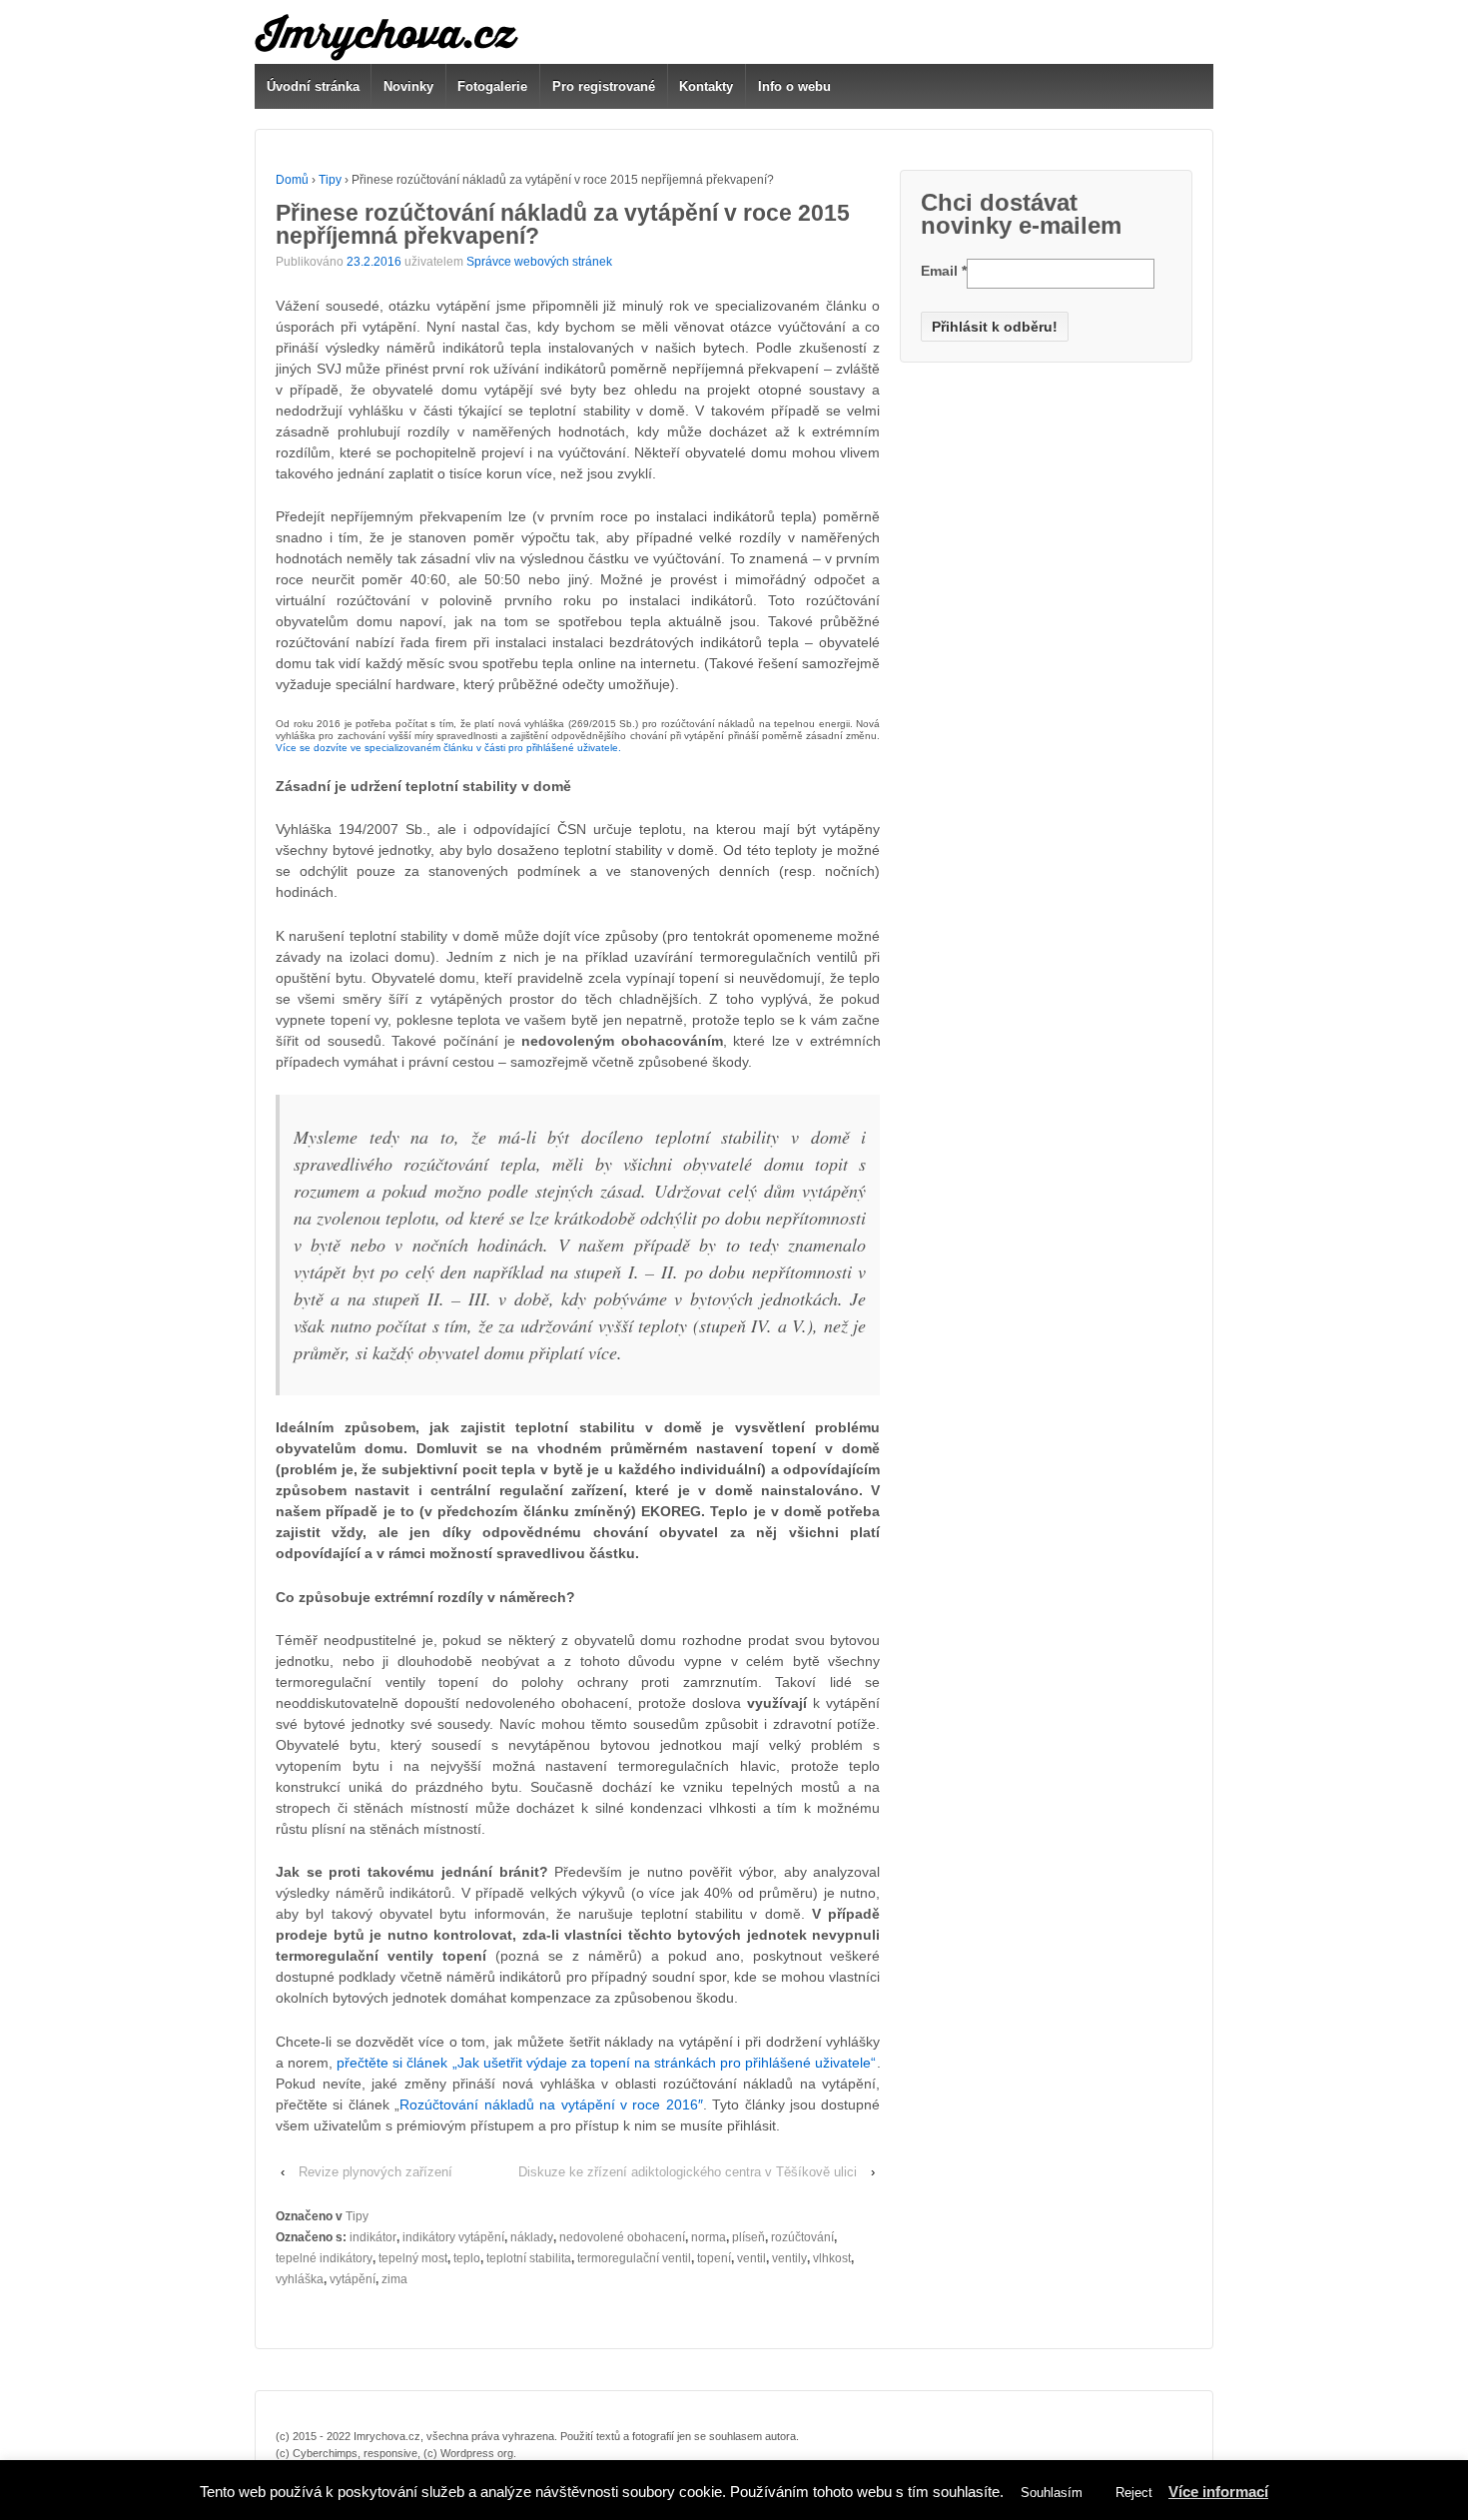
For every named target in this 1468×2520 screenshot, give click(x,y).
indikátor (373, 2237)
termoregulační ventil (634, 2258)
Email (944, 271)
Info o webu (794, 86)
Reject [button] (1134, 2493)
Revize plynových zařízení (375, 2172)
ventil (751, 2258)
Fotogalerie (492, 86)
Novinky (408, 86)
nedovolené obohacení (622, 2237)
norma (709, 2237)
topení (714, 2258)
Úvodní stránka (313, 86)
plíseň (748, 2237)
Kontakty (706, 86)
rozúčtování (802, 2237)
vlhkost (832, 2258)
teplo (467, 2258)
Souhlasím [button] (1052, 2493)
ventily (789, 2258)
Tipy (330, 180)
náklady (532, 2237)
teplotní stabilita (529, 2258)
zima (394, 2279)
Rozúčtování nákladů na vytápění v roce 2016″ (551, 2104)
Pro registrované (604, 86)
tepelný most (413, 2258)
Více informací (1218, 2492)
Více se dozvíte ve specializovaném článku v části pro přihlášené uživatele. (448, 748)
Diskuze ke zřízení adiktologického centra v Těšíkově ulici (688, 2172)
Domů (292, 180)
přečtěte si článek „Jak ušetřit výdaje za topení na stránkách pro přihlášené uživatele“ (606, 2063)
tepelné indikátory (324, 2258)
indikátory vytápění (453, 2237)
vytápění (353, 2279)
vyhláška (300, 2279)
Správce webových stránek (539, 262)
